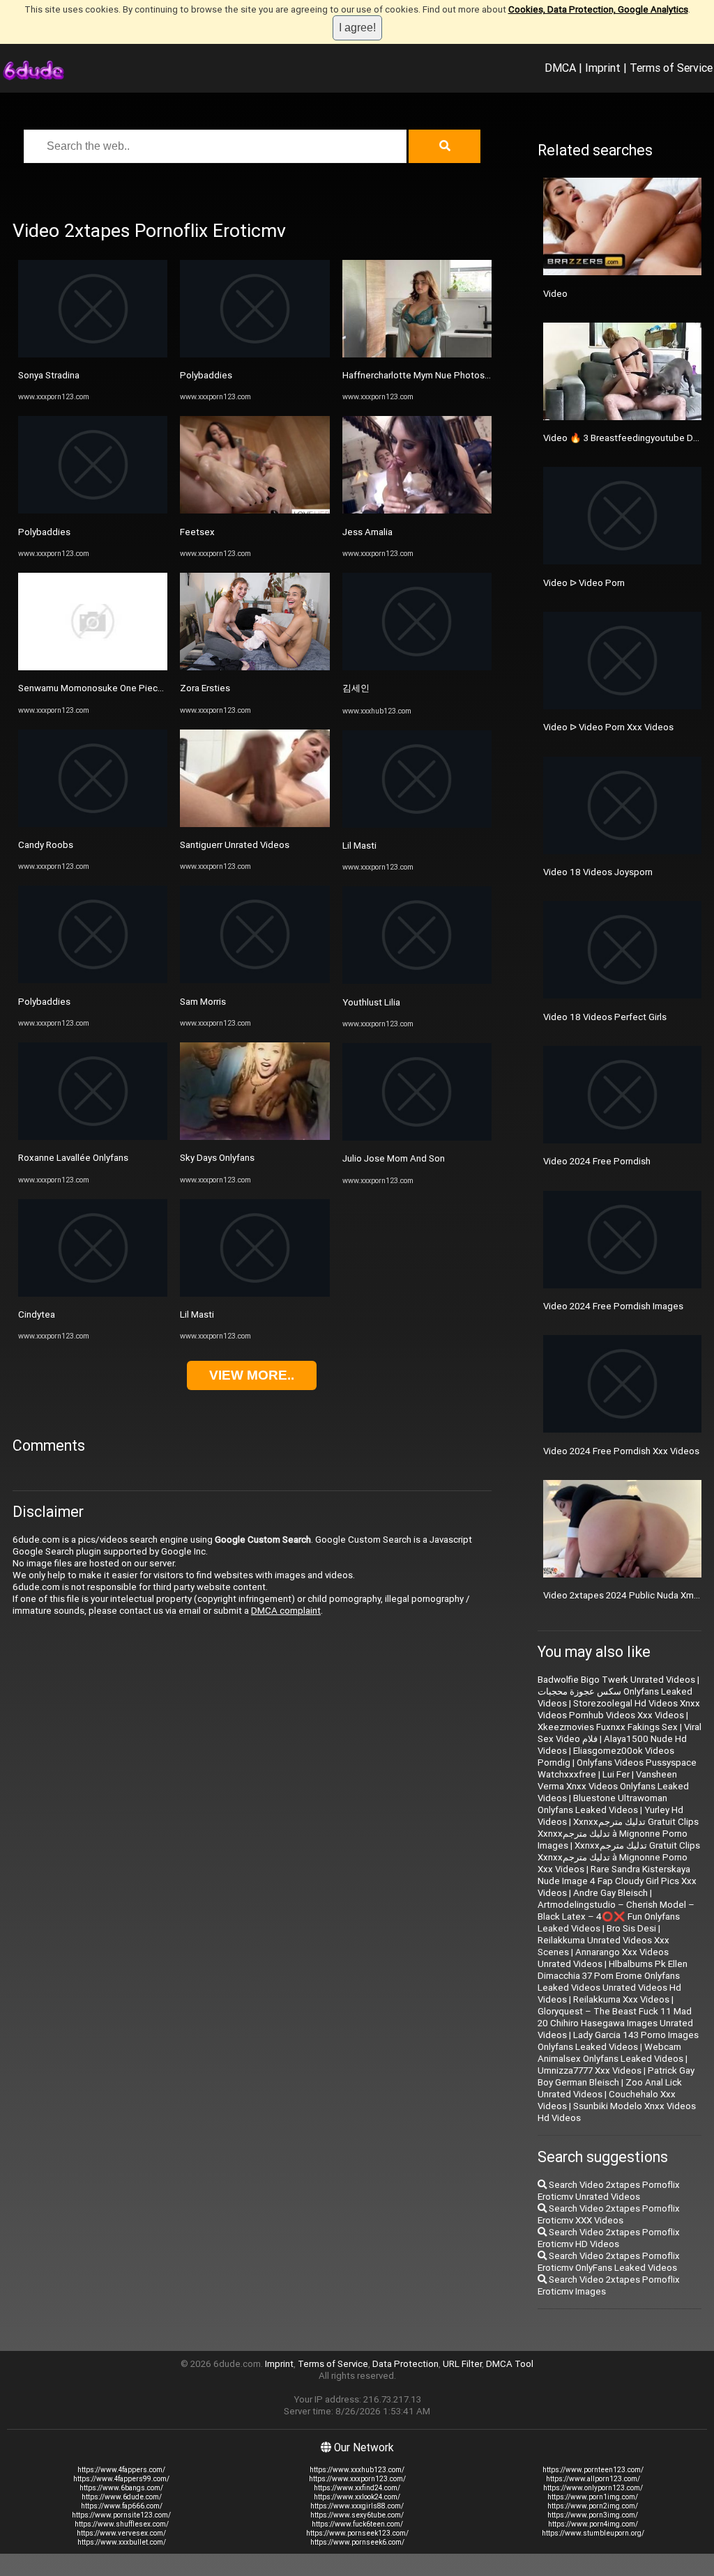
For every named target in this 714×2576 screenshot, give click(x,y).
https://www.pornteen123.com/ (593, 2470)
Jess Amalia (367, 532)
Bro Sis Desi (631, 1928)
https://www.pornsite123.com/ (121, 2515)
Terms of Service (671, 68)
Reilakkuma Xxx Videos (621, 1999)
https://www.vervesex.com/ (121, 2533)
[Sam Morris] (255, 980)
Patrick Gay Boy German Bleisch (616, 2076)
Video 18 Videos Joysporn (598, 872)
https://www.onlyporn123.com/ (593, 2488)
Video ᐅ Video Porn (584, 583)
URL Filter (462, 2364)
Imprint (603, 68)
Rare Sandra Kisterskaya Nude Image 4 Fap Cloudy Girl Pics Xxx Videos (617, 1881)
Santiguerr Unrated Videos (235, 845)
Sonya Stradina (49, 375)
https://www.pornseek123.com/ (357, 2533)
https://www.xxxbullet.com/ (122, 2542)
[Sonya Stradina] (93, 354)
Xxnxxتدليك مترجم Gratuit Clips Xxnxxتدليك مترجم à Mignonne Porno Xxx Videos (619, 1857)
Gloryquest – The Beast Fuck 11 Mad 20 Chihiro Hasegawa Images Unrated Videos (615, 2023)
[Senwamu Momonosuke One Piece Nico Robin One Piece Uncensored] (93, 667)
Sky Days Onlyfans (217, 1158)
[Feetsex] (255, 510)
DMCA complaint (286, 1611)
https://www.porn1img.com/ (593, 2497)
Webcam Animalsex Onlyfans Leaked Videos (610, 2053)
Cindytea (37, 1314)
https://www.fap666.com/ (122, 2506)
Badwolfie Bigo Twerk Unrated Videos (616, 1680)
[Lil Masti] (255, 1294)
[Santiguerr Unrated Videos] (255, 824)
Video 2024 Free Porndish (597, 1161)
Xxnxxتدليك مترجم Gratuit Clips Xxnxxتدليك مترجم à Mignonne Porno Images (618, 1834)
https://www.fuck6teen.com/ (357, 2524)
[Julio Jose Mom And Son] (417, 1137)
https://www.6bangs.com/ (121, 2488)
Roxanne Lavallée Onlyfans (73, 1158)
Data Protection (405, 2364)
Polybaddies (44, 532)
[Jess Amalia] (417, 510)
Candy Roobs (46, 845)
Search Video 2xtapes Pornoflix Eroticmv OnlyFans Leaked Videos (609, 2262)
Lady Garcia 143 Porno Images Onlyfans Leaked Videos (618, 2041)
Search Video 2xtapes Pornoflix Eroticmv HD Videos (609, 2238)
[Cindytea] (93, 1294)
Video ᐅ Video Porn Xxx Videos (608, 727)
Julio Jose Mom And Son (394, 1158)
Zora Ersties (205, 688)
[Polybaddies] (93, 510)
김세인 (356, 688)
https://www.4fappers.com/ (121, 2470)
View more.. (252, 1375)
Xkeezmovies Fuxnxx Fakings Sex (608, 1727)
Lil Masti (197, 1314)
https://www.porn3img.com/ (593, 2515)
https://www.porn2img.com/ (593, 2506)
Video (555, 294)
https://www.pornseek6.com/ (357, 2542)
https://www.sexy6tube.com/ (357, 2515)
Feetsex (197, 532)
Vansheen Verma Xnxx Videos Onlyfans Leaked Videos (613, 1786)
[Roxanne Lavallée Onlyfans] (93, 1137)
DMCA (560, 68)
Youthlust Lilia (371, 1002)
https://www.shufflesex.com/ (122, 2524)
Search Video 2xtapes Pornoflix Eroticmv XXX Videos (609, 2214)
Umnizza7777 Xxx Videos (590, 2070)
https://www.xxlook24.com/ (357, 2497)
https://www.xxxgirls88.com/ (357, 2506)
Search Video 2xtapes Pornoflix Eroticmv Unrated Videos (609, 2191)
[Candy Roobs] (93, 824)
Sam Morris (203, 1002)
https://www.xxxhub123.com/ (357, 2470)
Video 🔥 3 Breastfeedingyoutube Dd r (623, 438)
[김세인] (417, 667)
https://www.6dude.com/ (122, 2497)
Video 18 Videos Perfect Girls (605, 1017)
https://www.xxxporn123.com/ (357, 2479)
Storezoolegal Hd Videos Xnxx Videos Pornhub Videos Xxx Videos (619, 1709)
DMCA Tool (510, 2364)
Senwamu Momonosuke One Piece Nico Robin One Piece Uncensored (163, 688)
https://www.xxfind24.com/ (357, 2488)
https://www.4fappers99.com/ (121, 2479)
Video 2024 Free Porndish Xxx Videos (621, 1451)
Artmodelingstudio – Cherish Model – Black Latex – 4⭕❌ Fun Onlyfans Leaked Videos (616, 1916)
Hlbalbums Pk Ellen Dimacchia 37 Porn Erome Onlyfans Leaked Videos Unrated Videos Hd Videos (613, 1982)
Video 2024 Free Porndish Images (613, 1306)
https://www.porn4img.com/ (593, 2524)
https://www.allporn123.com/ (593, 2479)
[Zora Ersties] (255, 667)
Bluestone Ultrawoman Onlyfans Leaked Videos (602, 1804)
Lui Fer (616, 1774)
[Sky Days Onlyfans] (255, 1137)
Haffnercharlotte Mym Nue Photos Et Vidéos (434, 375)
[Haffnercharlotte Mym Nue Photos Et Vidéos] (417, 354)
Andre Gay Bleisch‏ (610, 1893)
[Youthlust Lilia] (417, 981)
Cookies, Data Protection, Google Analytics (598, 9)
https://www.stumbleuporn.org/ (593, 2533)
